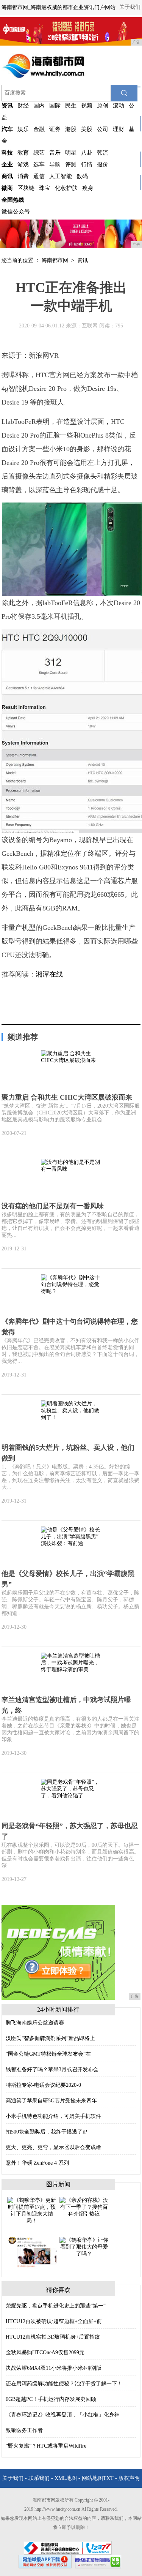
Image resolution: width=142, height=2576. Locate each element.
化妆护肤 (66, 188)
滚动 (119, 106)
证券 (55, 129)
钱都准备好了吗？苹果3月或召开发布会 (52, 2069)
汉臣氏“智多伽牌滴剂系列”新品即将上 (50, 2038)
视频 (87, 106)
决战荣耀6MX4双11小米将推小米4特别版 (54, 2368)
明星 (71, 153)
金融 (39, 129)
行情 (87, 164)
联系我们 (39, 2478)
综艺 (39, 153)
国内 (39, 106)
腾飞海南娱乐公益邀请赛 (35, 2023)
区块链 (26, 188)
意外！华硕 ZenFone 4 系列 (37, 2163)
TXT (108, 2478)
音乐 (55, 153)
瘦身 (88, 188)
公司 (103, 129)
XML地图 (66, 2478)
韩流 (103, 153)
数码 (82, 176)
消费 (23, 176)
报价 (103, 164)
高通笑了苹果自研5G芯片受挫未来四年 (51, 2101)
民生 (71, 106)
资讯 (83, 260)
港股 (71, 129)
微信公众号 (16, 212)
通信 (39, 176)
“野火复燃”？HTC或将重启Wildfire (46, 2446)
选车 (39, 164)
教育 (23, 153)
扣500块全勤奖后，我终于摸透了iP (46, 2132)
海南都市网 (55, 260)
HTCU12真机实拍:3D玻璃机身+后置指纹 (53, 2337)
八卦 (87, 153)
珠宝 (45, 188)
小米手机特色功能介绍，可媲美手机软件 (53, 2116)
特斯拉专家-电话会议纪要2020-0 (43, 2085)
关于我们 (130, 7)
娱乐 (23, 129)
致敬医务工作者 (24, 2430)
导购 (55, 164)
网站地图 (92, 2478)
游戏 (23, 164)
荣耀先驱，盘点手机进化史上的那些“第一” (56, 2306)
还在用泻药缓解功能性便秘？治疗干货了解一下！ (64, 2384)
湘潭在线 (49, 974)
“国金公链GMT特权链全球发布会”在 (48, 2054)
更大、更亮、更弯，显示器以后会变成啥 (53, 2147)
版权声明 (129, 2478)
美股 (87, 129)
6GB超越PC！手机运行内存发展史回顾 (51, 2399)
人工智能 (61, 176)
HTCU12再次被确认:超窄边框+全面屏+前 (54, 2321)
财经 (23, 106)
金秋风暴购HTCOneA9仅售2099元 (45, 2352)
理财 (119, 129)
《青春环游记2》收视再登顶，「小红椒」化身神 (63, 2415)
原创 (103, 106)
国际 (55, 106)
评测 (71, 164)
